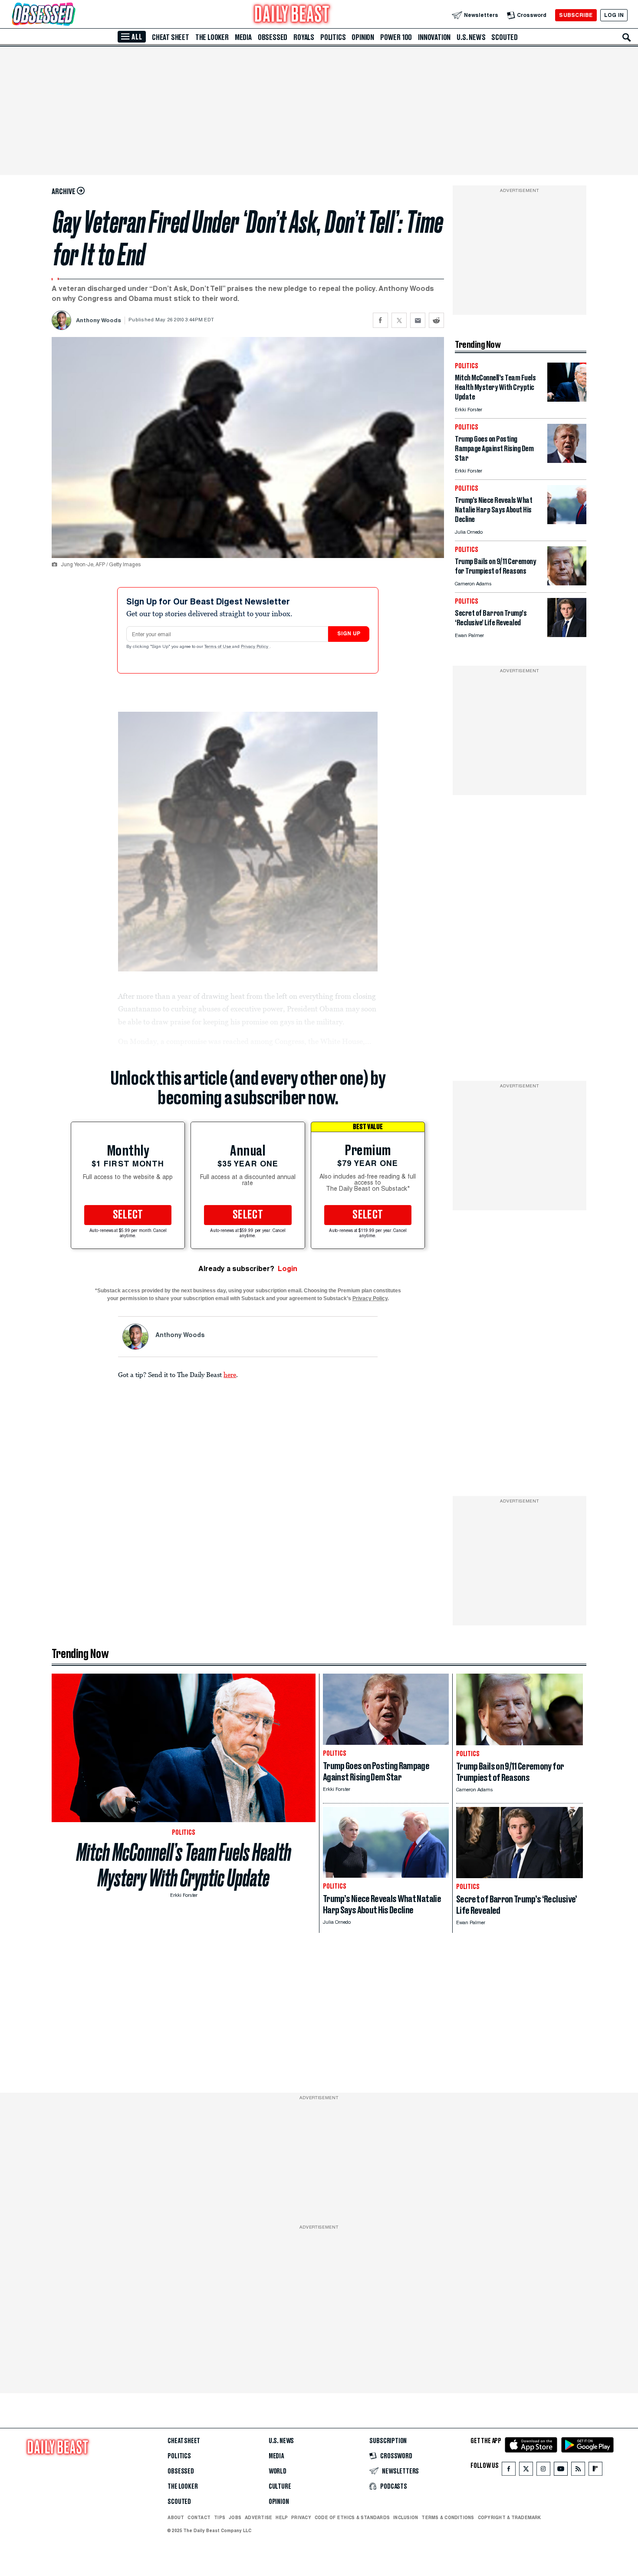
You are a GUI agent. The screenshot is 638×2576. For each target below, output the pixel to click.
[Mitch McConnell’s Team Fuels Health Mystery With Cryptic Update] (567, 399)
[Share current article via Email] (418, 320)
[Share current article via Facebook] (380, 320)
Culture (280, 2487)
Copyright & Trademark (510, 2517)
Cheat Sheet (171, 37)
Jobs (235, 2517)
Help (282, 2517)
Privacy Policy (255, 647)
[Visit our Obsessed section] (71, 15)
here (230, 1374)
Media (243, 37)
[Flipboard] (595, 2471)
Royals (304, 37)
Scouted (505, 37)
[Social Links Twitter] (526, 2471)
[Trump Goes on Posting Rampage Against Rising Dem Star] (567, 461)
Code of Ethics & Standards (352, 2517)
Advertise (258, 2517)
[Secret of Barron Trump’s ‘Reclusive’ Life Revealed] (567, 635)
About (176, 2517)
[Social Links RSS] (578, 2471)
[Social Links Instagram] (543, 2471)
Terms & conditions (448, 2517)
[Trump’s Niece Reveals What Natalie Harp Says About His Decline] (567, 522)
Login (288, 1269)
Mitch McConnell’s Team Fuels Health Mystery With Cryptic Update (184, 1865)
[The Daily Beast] (292, 15)
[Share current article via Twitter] (399, 320)
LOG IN (614, 15)
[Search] (627, 37)
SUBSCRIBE (576, 15)
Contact (199, 2517)
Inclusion (406, 2517)
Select (128, 1215)
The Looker (212, 37)
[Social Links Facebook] (509, 2471)
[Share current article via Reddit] (436, 320)
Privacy (301, 2517)
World (278, 2471)
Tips (220, 2517)
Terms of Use (218, 647)
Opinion (363, 37)
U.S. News (471, 37)
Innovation (434, 37)
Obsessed (273, 37)
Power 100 (396, 37)
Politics (333, 37)
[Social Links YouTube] (561, 2471)
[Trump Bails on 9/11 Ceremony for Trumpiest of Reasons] (567, 583)
